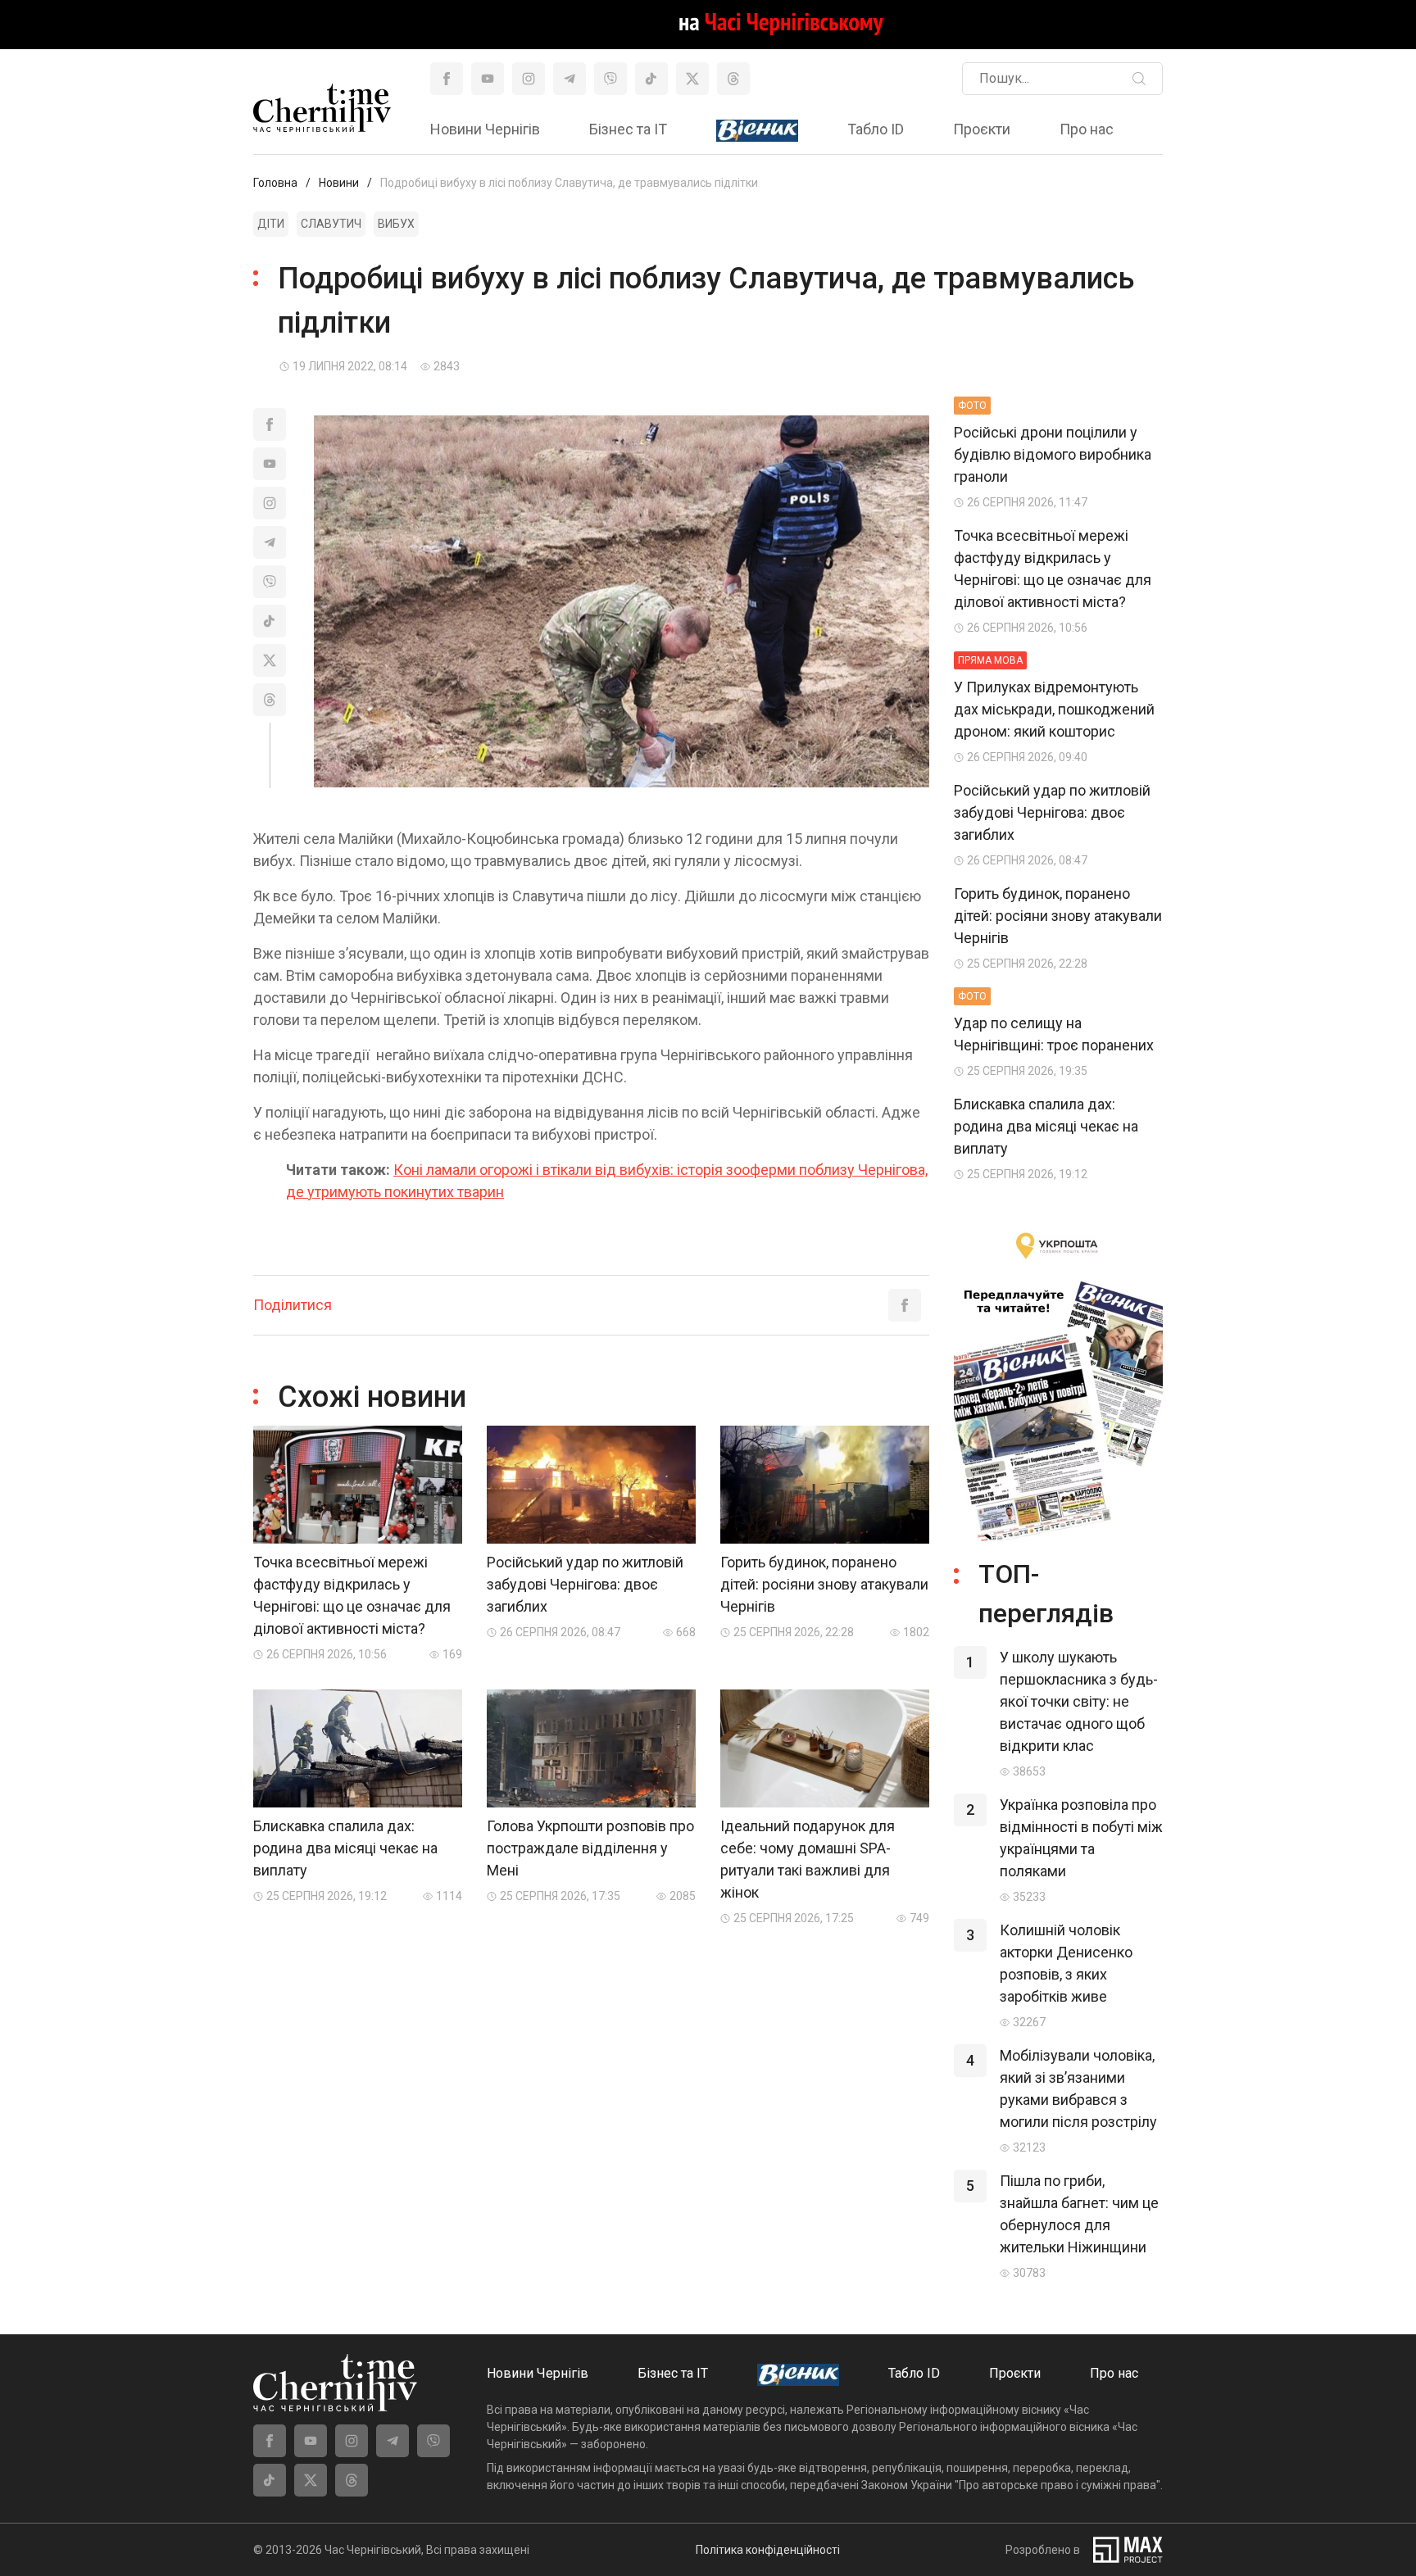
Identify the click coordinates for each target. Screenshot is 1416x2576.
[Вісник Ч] (757, 131)
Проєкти (982, 129)
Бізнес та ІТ (628, 129)
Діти (271, 224)
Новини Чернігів (485, 129)
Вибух (396, 224)
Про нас (1087, 129)
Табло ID (876, 129)
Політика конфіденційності (768, 2550)
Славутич (331, 224)
